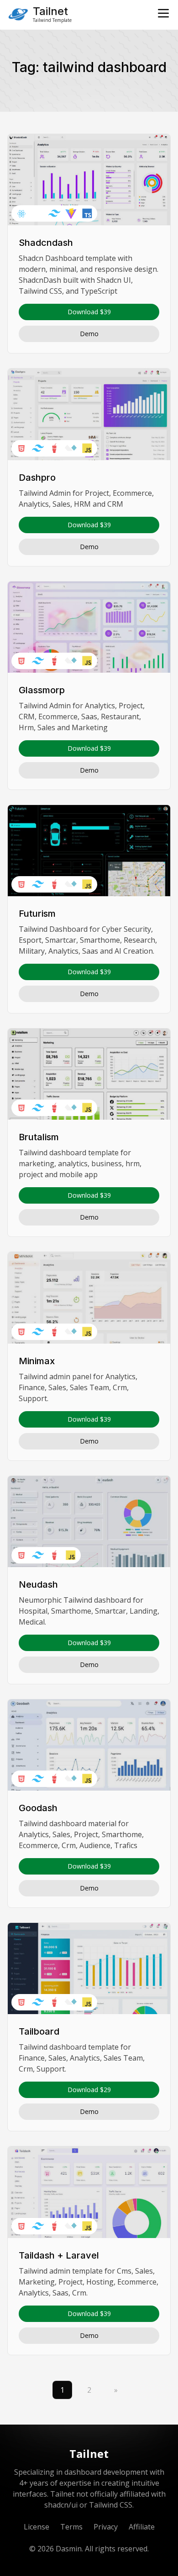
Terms (71, 2527)
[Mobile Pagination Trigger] (163, 13)
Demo (89, 334)
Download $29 (89, 2090)
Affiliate (142, 2527)
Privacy (106, 2527)
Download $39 (89, 312)
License (37, 2527)
